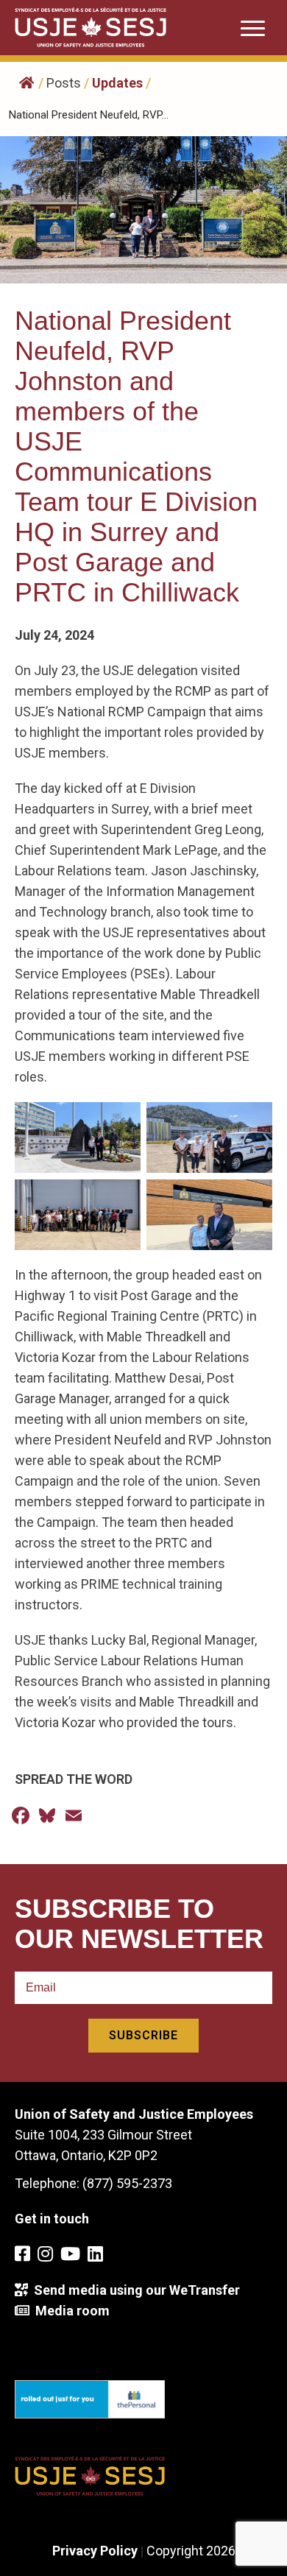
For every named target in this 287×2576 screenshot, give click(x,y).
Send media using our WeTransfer (134, 2290)
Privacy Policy (95, 2551)
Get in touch (52, 2219)
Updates (117, 83)
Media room (70, 2311)
